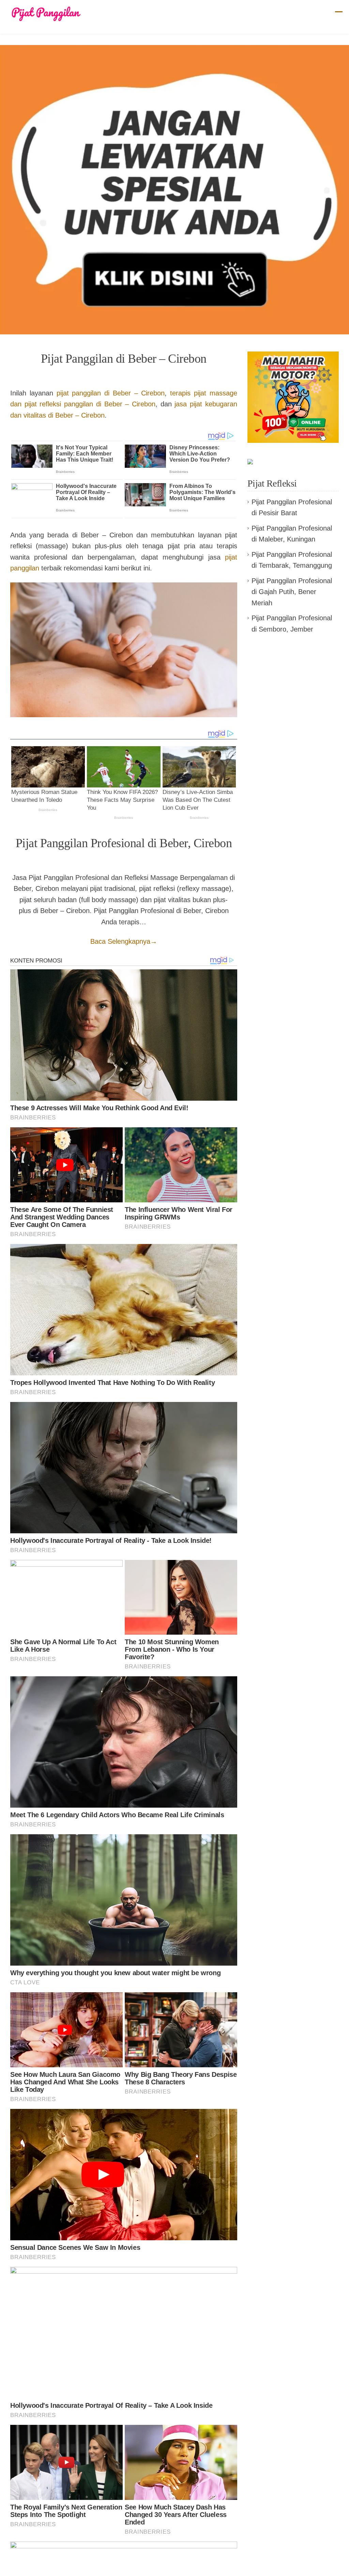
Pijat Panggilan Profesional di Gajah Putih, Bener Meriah (292, 592)
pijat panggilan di (111, 393)
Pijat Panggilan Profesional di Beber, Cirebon (124, 843)
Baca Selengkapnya (124, 941)
